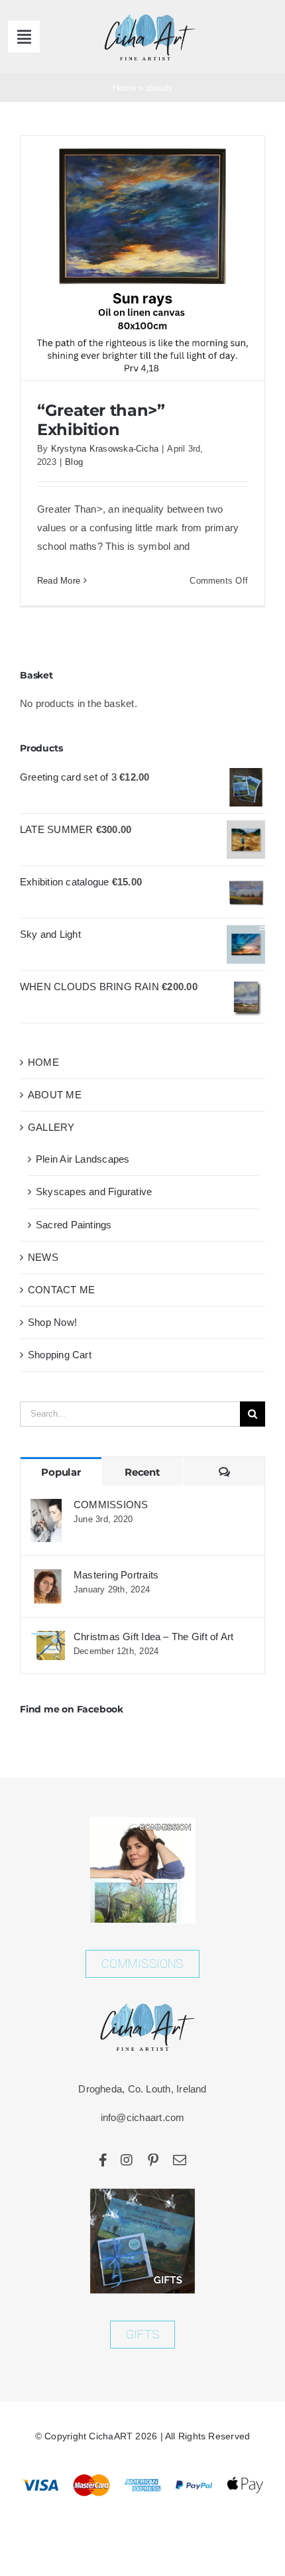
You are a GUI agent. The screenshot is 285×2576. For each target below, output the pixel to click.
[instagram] (127, 2160)
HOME (43, 1062)
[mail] (180, 2160)
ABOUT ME (55, 1095)
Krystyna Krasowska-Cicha (105, 449)
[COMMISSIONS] (46, 1508)
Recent (142, 1472)
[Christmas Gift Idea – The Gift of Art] (48, 1640)
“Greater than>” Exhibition (101, 419)
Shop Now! (52, 1322)
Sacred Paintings (74, 1225)
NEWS (43, 1257)
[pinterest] (153, 2160)
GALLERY (51, 1127)
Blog (74, 462)
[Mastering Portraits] (48, 1578)
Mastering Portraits (116, 1575)
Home (124, 88)
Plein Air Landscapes (83, 1159)
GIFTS (142, 2334)
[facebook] (103, 2160)
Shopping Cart (60, 1355)
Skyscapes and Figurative (94, 1191)
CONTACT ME (61, 1290)
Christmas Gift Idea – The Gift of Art (153, 1637)
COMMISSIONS (111, 1505)
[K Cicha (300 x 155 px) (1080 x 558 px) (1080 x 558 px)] (145, 15)
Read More (59, 581)
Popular (61, 1472)
